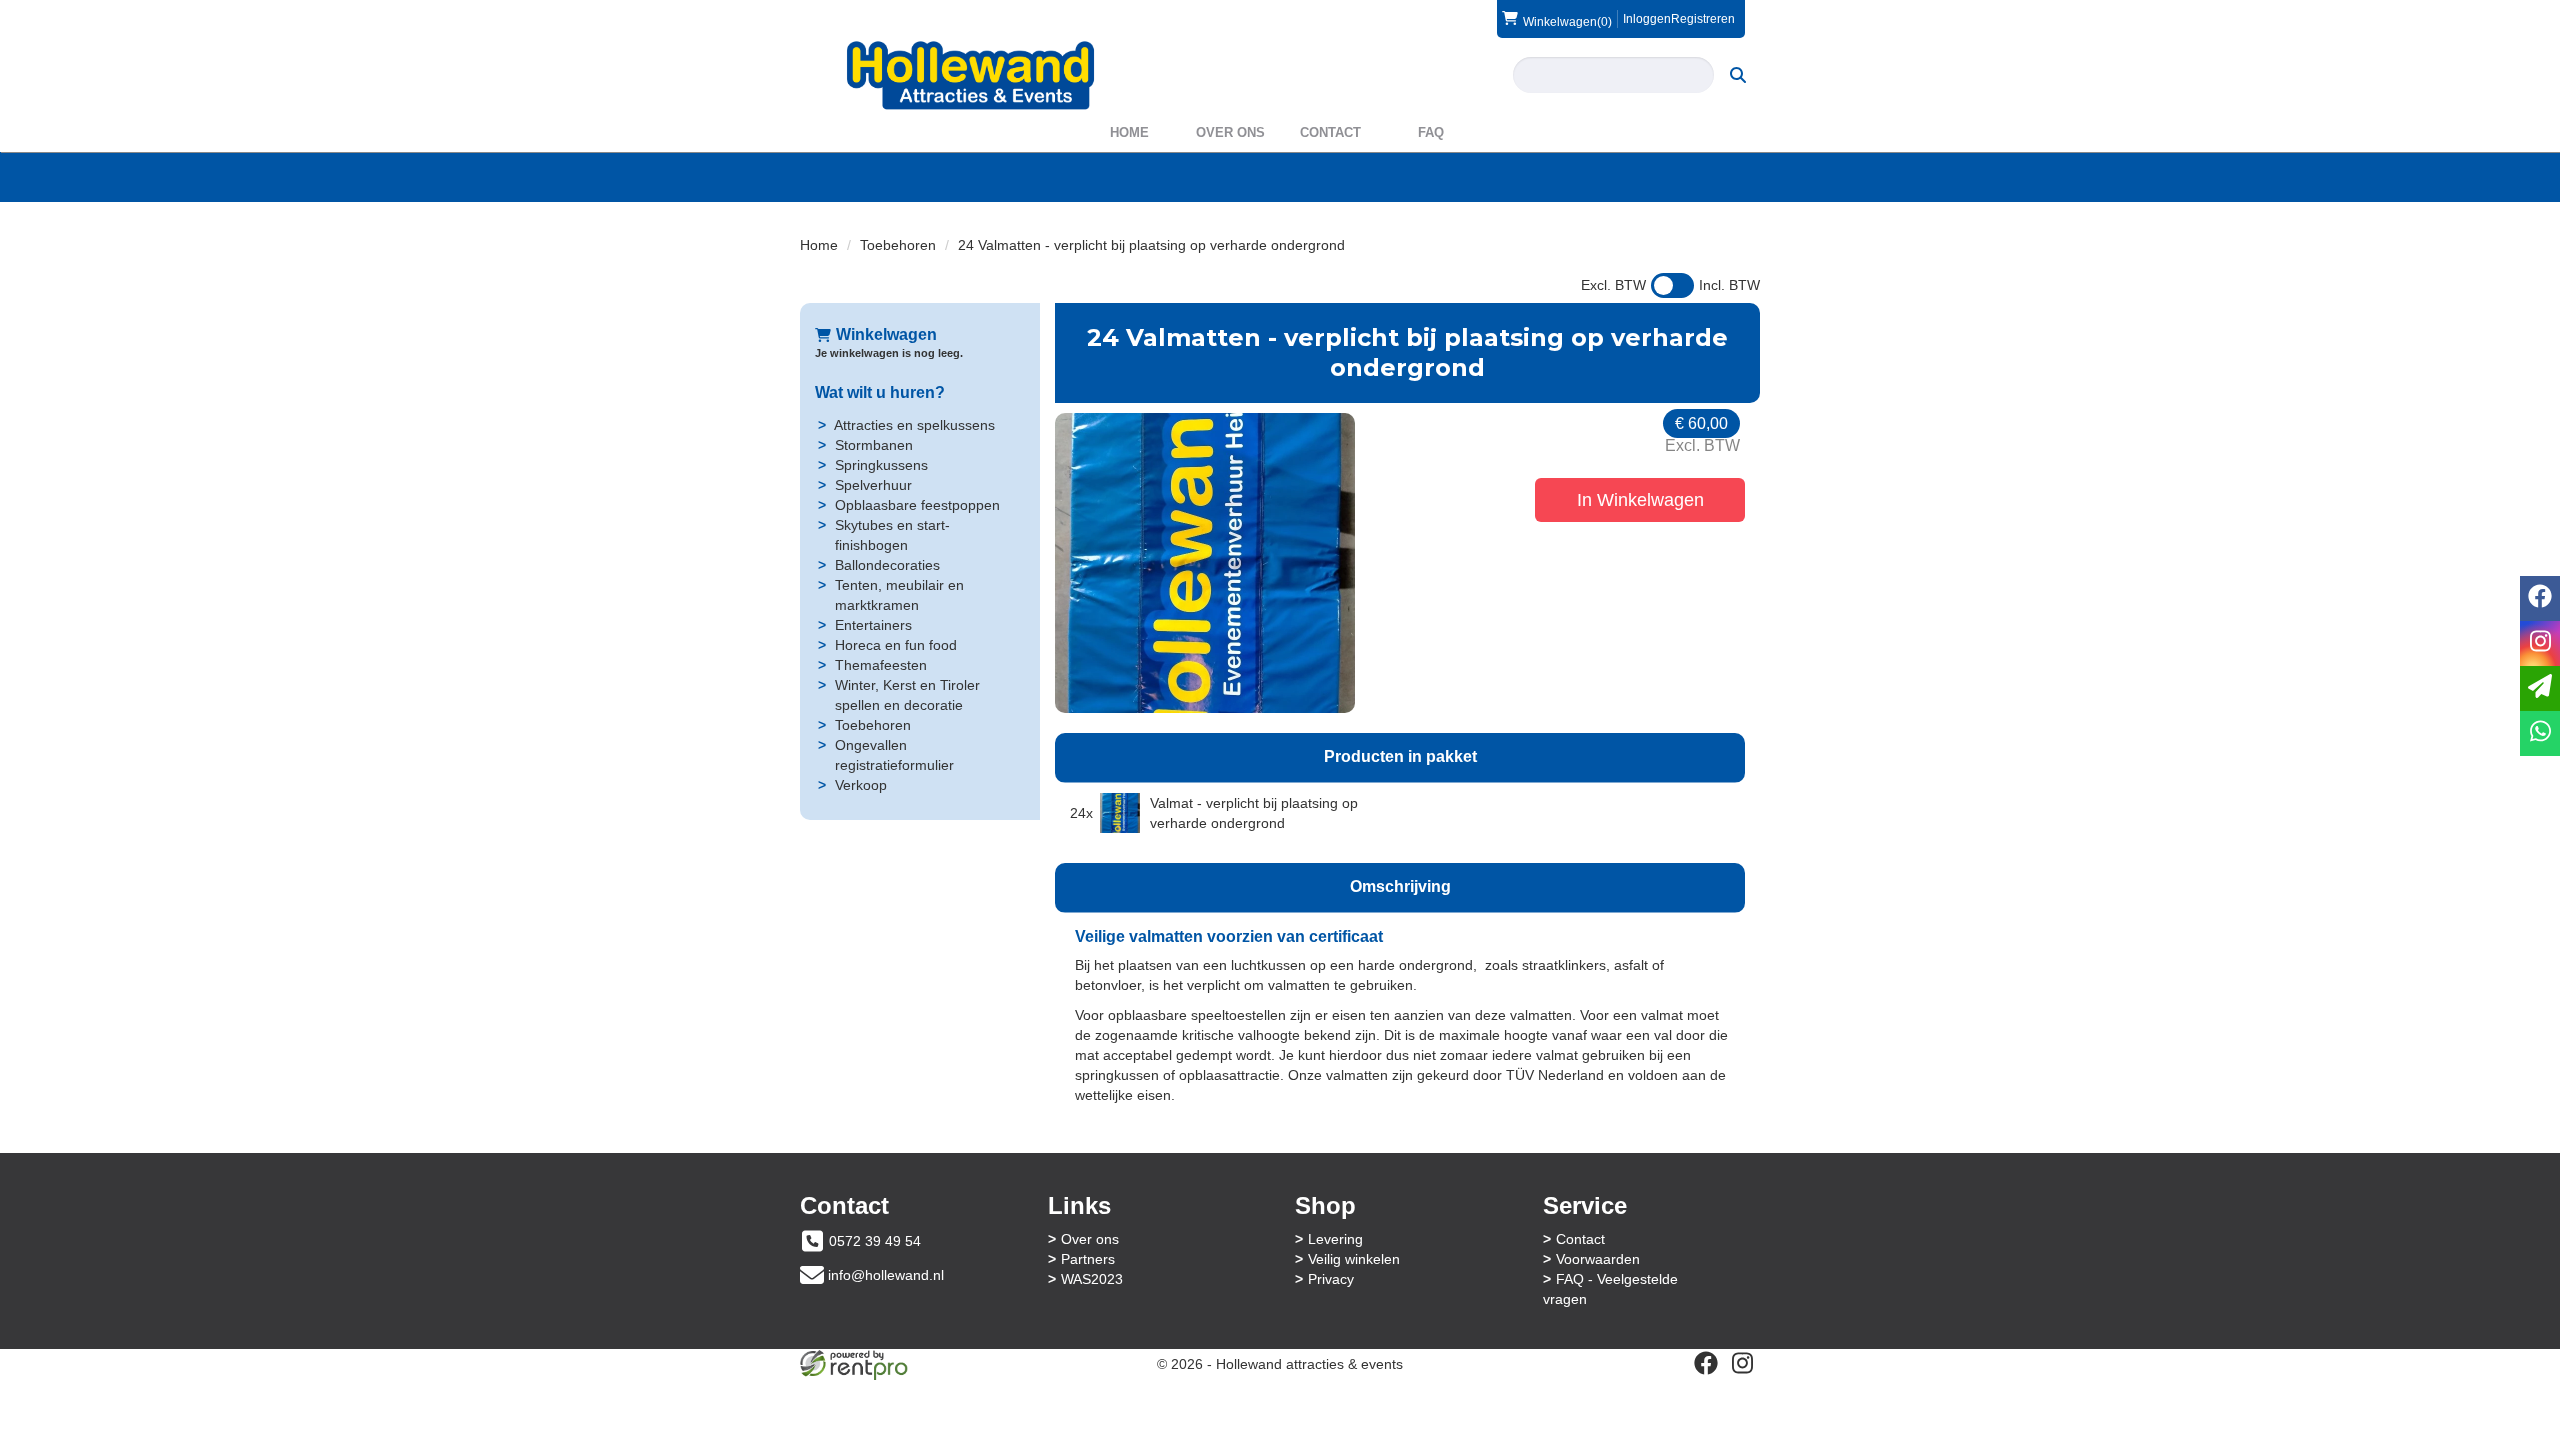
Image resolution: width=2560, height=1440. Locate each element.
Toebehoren (898, 245)
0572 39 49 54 (875, 1241)
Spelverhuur (873, 485)
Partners (1088, 1259)
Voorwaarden (1598, 1259)
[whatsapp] (2540, 733)
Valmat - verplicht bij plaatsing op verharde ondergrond (1254, 813)
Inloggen (1647, 19)
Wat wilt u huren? (880, 392)
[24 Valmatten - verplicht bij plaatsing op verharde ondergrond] (1205, 563)
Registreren (1703, 19)
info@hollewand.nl (886, 1275)
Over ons (1230, 132)
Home (1129, 132)
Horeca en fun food (896, 645)
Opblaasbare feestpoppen (917, 505)
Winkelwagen (886, 334)
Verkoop (861, 785)
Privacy (1331, 1279)
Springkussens (881, 465)
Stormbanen (874, 445)
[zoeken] (1738, 75)
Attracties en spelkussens (914, 425)
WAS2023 (1092, 1279)
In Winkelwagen (1640, 500)
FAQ (1431, 132)
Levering (1335, 1239)
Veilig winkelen (1354, 1259)
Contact (1330, 132)
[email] (2540, 688)
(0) (1567, 21)
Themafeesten (881, 665)
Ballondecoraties (887, 565)
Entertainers (873, 625)
